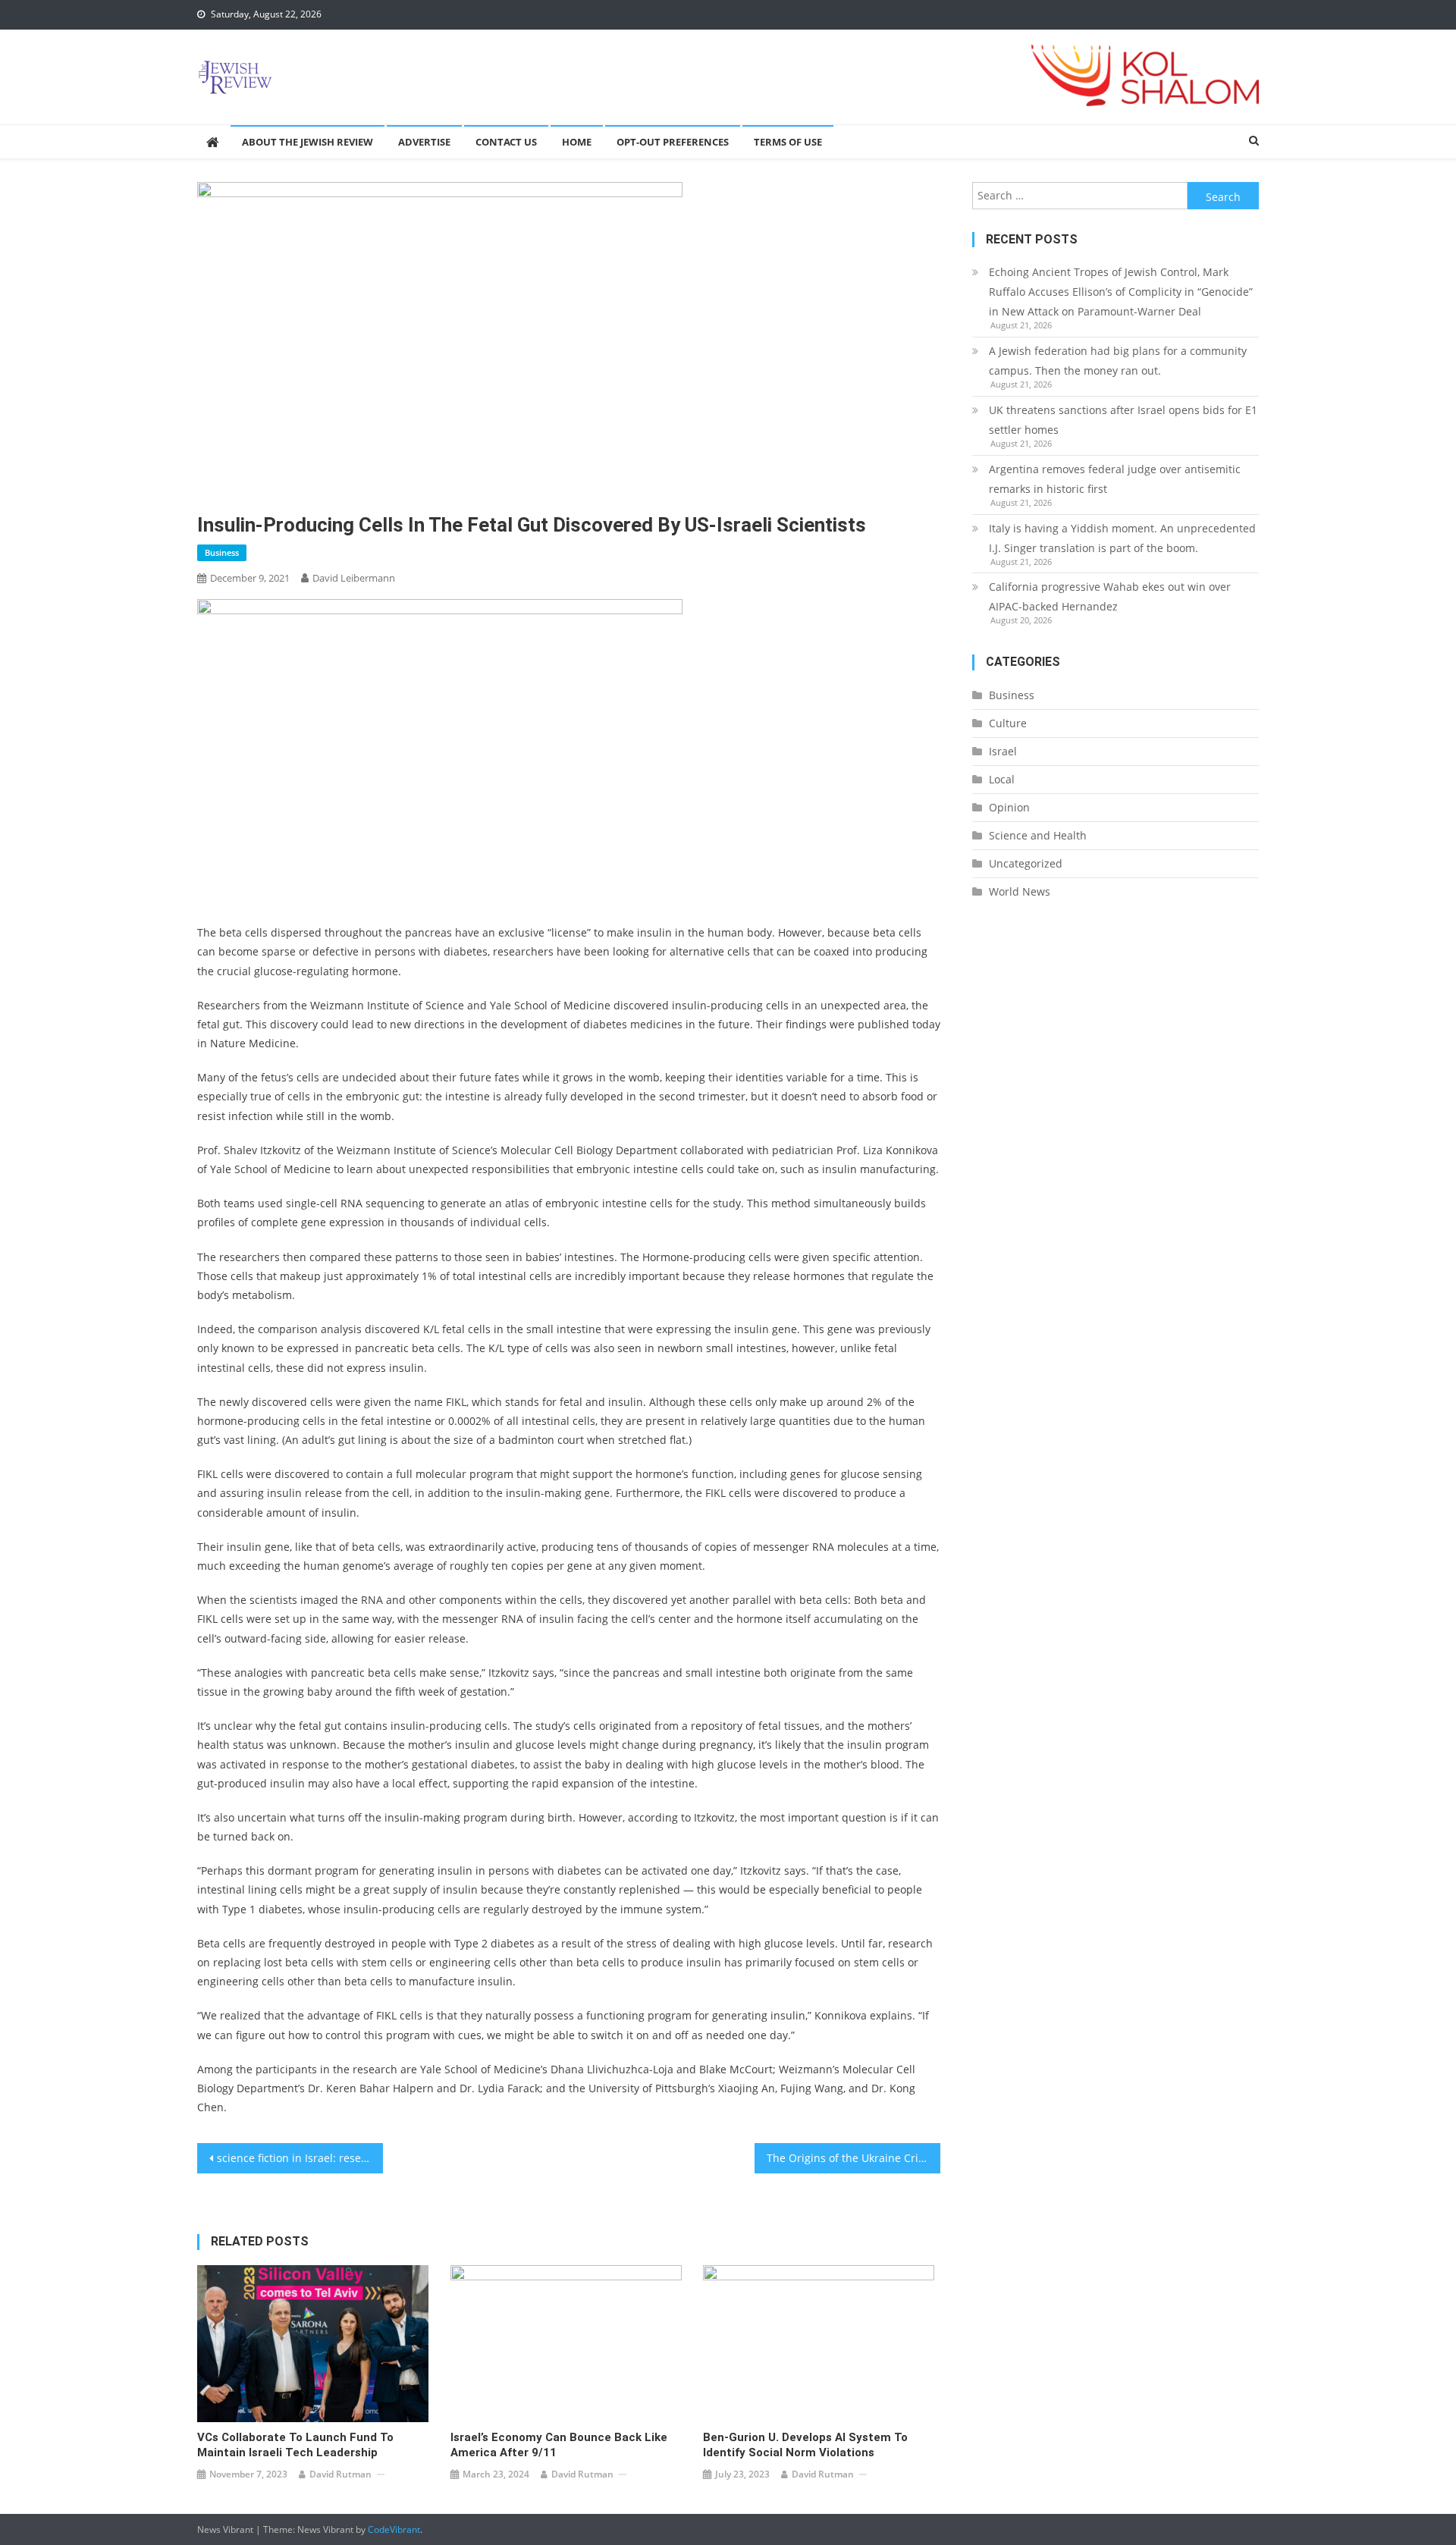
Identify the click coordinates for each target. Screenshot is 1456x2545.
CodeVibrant (394, 2529)
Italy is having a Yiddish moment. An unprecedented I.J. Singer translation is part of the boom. (1122, 538)
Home (577, 142)
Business (222, 552)
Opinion (1009, 807)
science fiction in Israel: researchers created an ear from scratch (300, 2158)
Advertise (424, 142)
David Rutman (340, 2474)
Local (1002, 779)
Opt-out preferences (673, 142)
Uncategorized (1026, 863)
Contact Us (506, 142)
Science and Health (1038, 835)
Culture (1008, 723)
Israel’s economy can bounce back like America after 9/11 (559, 2445)
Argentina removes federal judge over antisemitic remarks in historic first (1115, 479)
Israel (1003, 751)
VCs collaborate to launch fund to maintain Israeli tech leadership (295, 2445)
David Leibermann (354, 578)
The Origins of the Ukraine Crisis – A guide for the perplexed (854, 2158)
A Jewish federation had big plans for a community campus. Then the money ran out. (1118, 361)
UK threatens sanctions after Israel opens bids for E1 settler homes (1123, 420)
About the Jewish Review (308, 142)
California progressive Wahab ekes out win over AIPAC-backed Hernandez (1110, 596)
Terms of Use (788, 142)
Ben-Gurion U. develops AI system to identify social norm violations (805, 2445)
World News (1020, 891)
